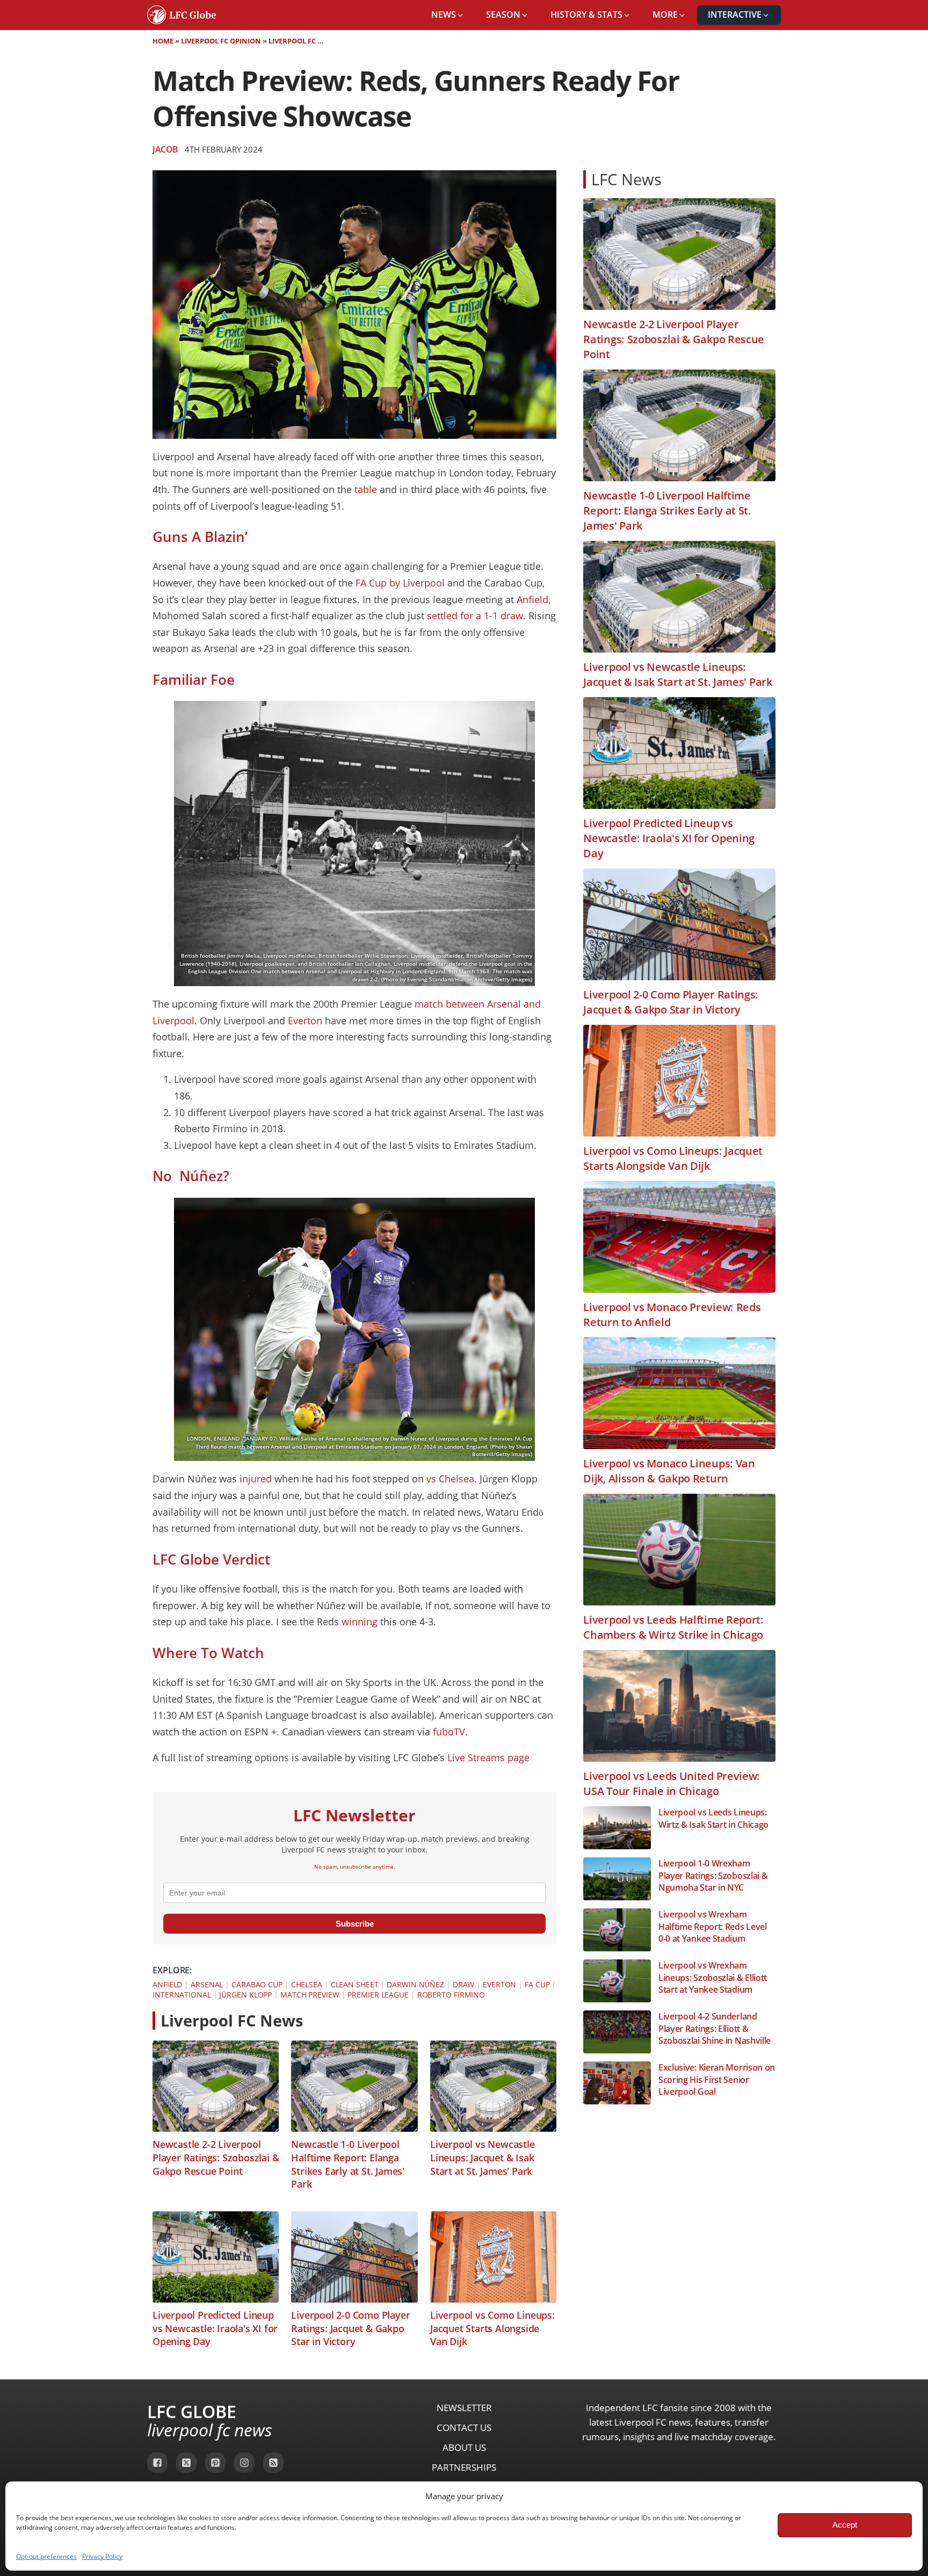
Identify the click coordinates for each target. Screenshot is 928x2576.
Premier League (378, 1995)
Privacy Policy (102, 2556)
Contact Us (464, 2427)
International (182, 1995)
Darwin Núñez (415, 1984)
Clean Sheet (355, 1984)
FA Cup (537, 1984)
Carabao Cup (257, 1984)
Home (163, 41)
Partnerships (464, 2467)
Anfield (532, 599)
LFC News (626, 179)
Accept (845, 2525)
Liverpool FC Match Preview (321, 41)
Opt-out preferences (46, 2556)
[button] (448, 15)
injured (256, 1479)
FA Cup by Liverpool (400, 583)
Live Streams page (488, 1757)
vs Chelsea (450, 1479)
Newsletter (464, 2408)
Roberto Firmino (451, 1995)
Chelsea (307, 1984)
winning (360, 1622)
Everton (305, 1021)
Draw (464, 1984)
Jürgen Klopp (245, 1995)
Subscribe (355, 1924)
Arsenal (207, 1984)
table (366, 489)
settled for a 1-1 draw (475, 616)
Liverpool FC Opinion (221, 41)
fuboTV (449, 1732)
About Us (464, 2447)
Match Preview (310, 1995)
